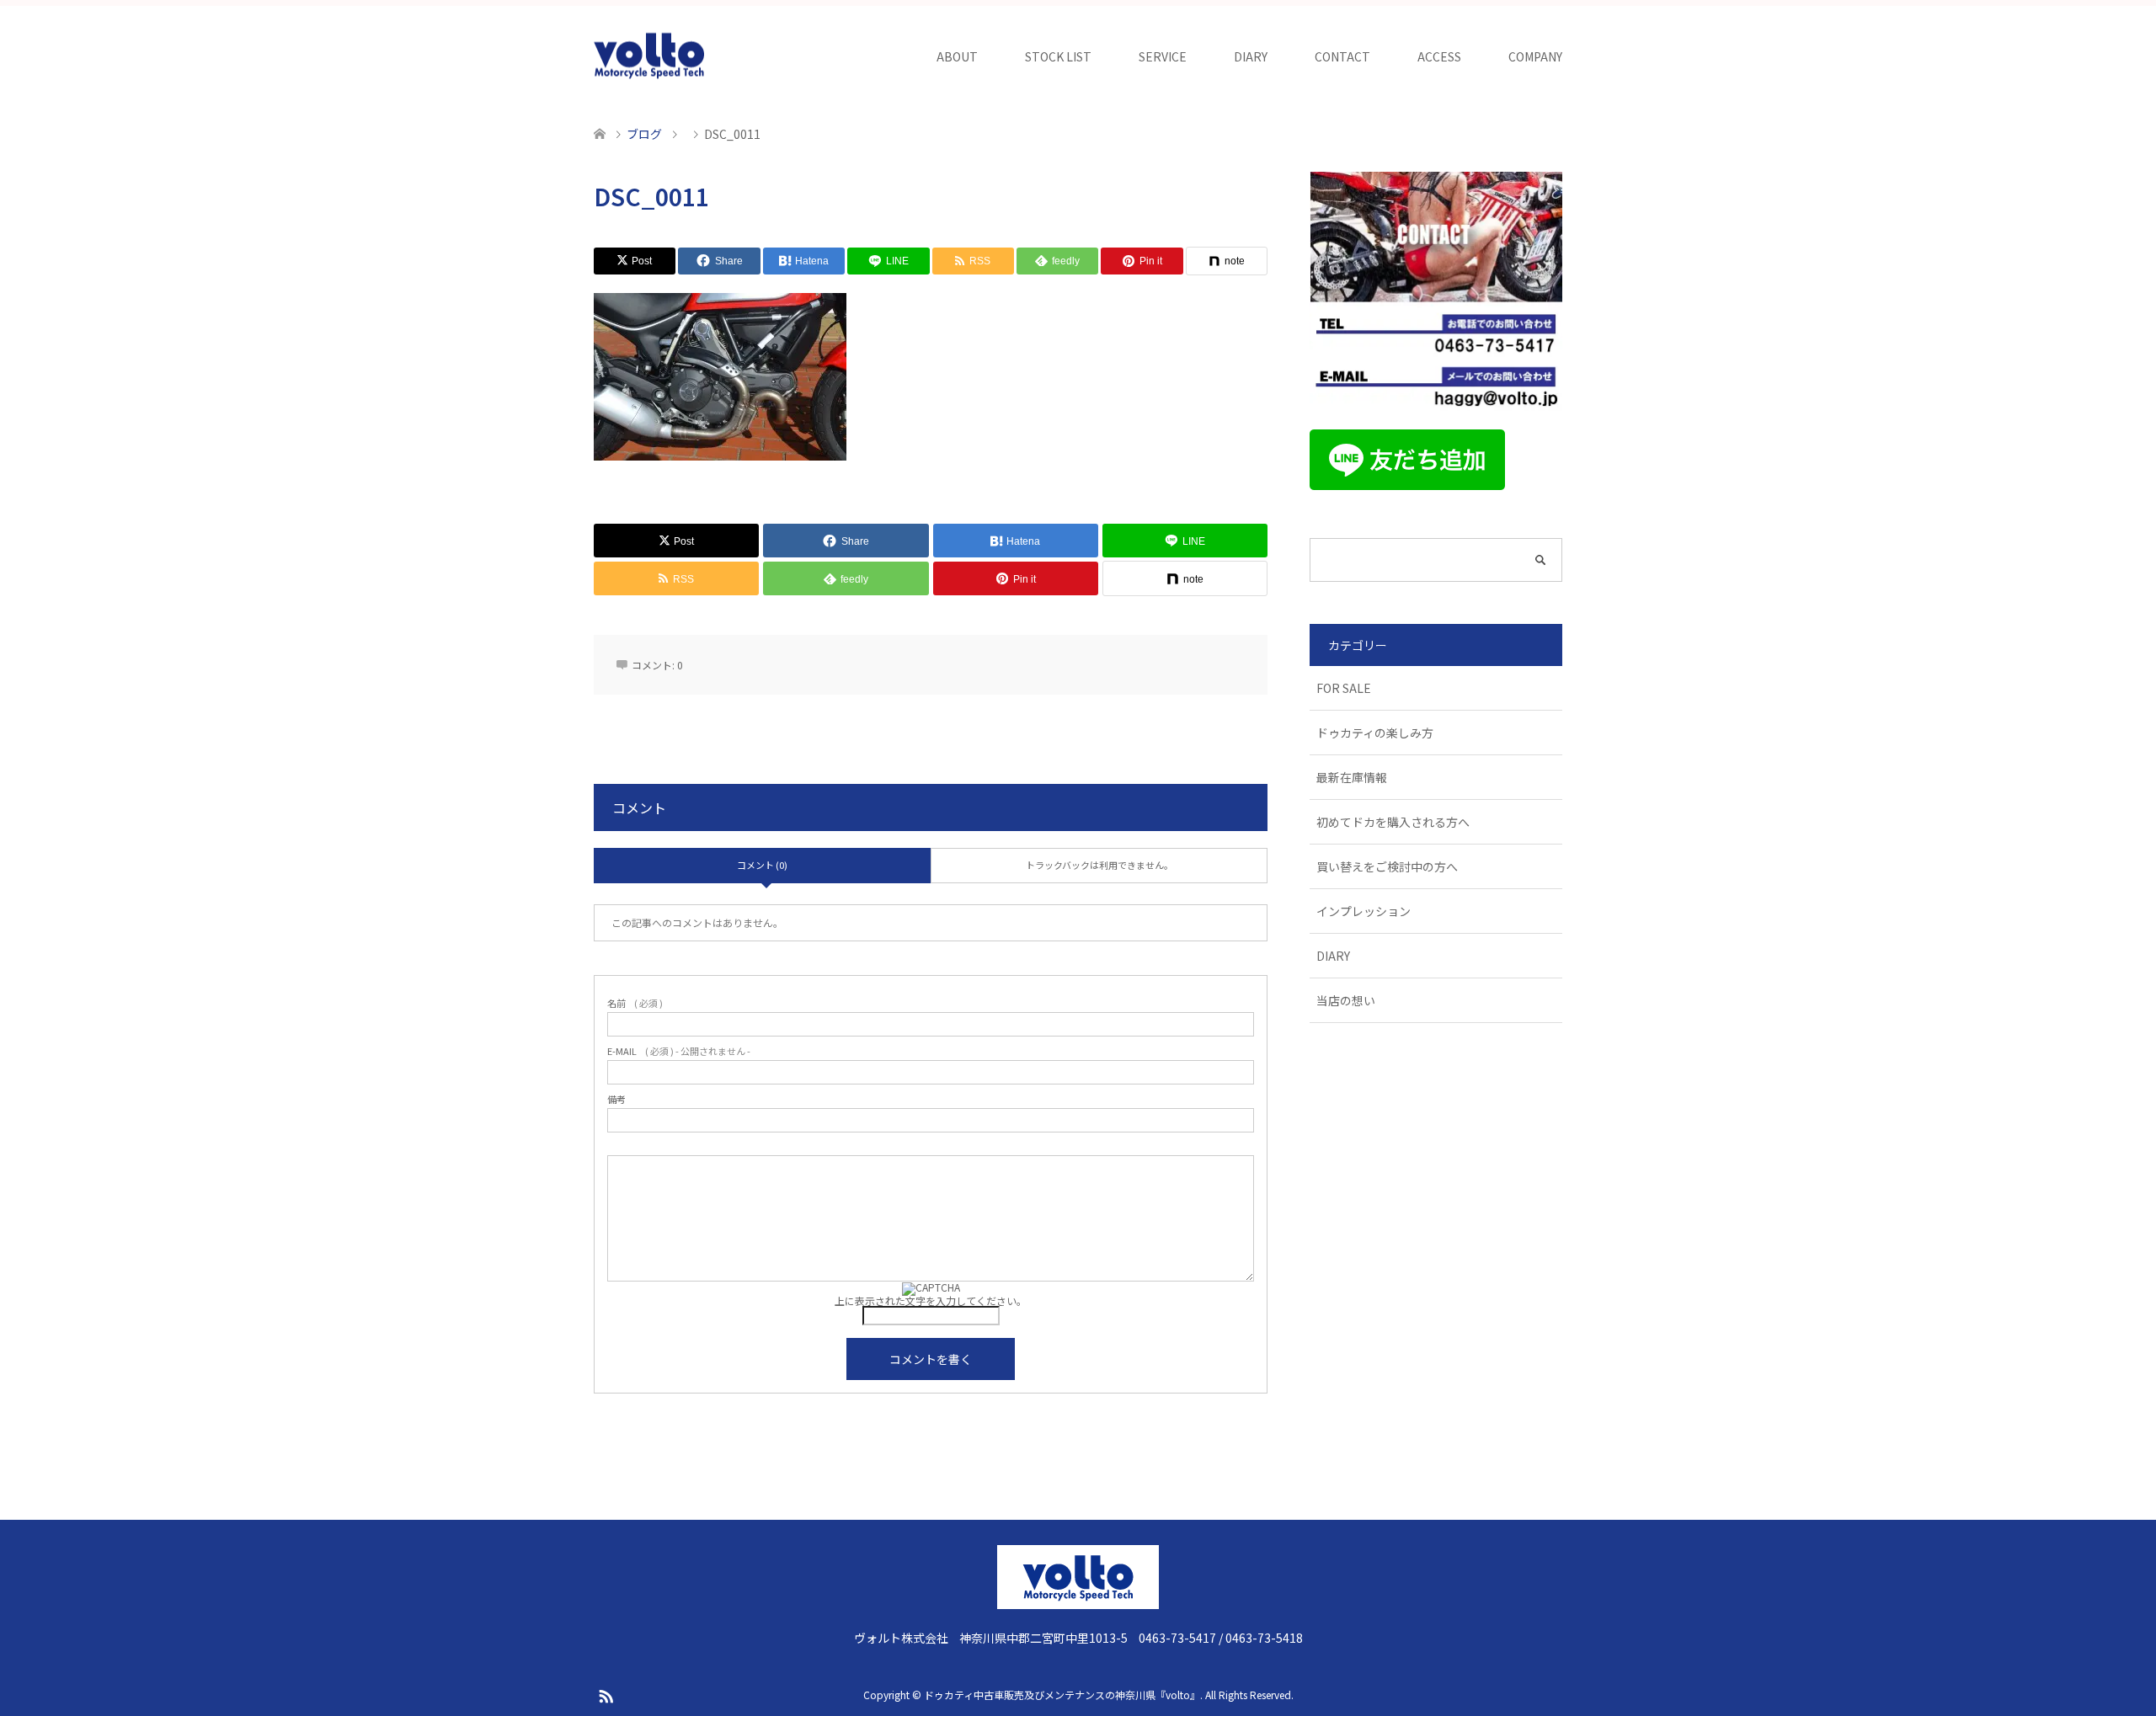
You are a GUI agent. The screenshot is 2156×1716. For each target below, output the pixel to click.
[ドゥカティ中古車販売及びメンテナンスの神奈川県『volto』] (649, 56)
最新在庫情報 (1352, 777)
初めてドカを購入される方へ (1393, 822)
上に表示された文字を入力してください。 (931, 1300)
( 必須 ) (635, 1003)
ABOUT (957, 56)
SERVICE (1163, 56)
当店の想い (1346, 1000)
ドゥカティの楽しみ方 (1375, 733)
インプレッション (1364, 911)
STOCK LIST (1058, 56)
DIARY (1251, 56)
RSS (606, 1695)
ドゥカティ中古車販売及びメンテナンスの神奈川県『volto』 (1062, 1695)
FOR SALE (1344, 688)
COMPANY (1535, 56)
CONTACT (1342, 56)
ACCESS (1439, 56)
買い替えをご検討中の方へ (1387, 866)
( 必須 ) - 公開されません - (679, 1051)
